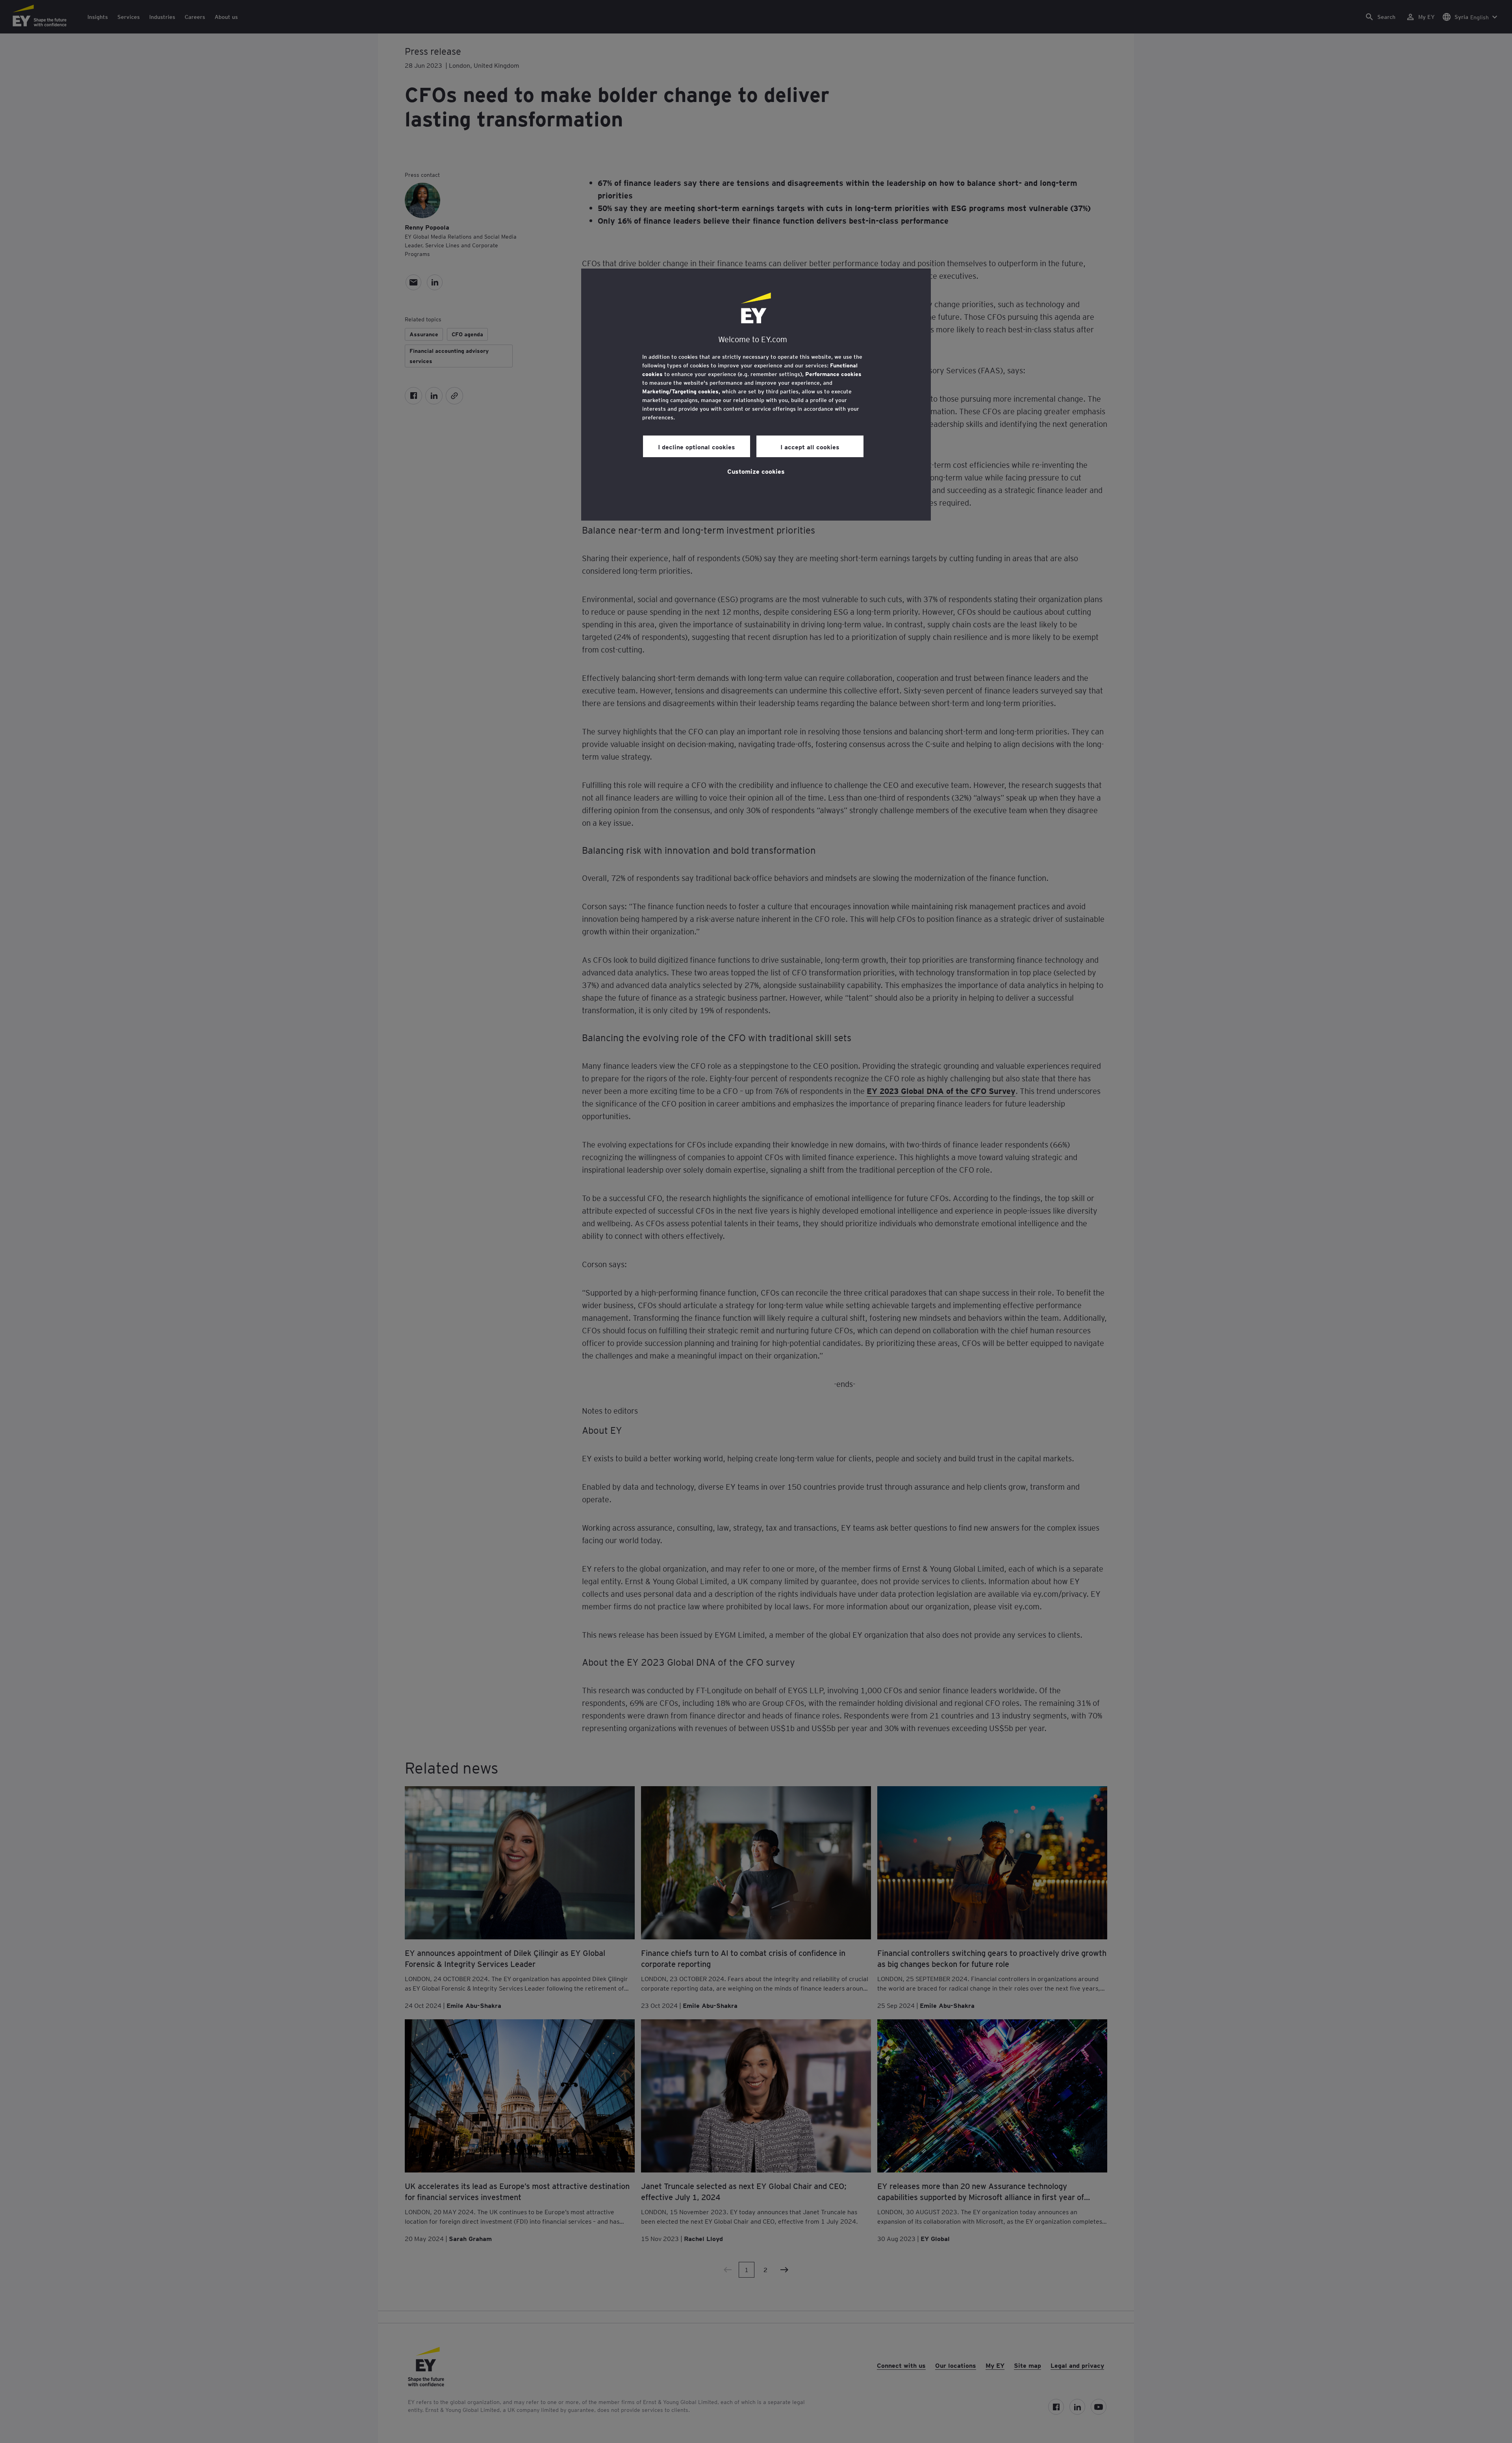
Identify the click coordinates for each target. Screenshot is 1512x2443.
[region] (756, 395)
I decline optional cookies (697, 447)
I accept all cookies (810, 447)
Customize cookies (756, 471)
